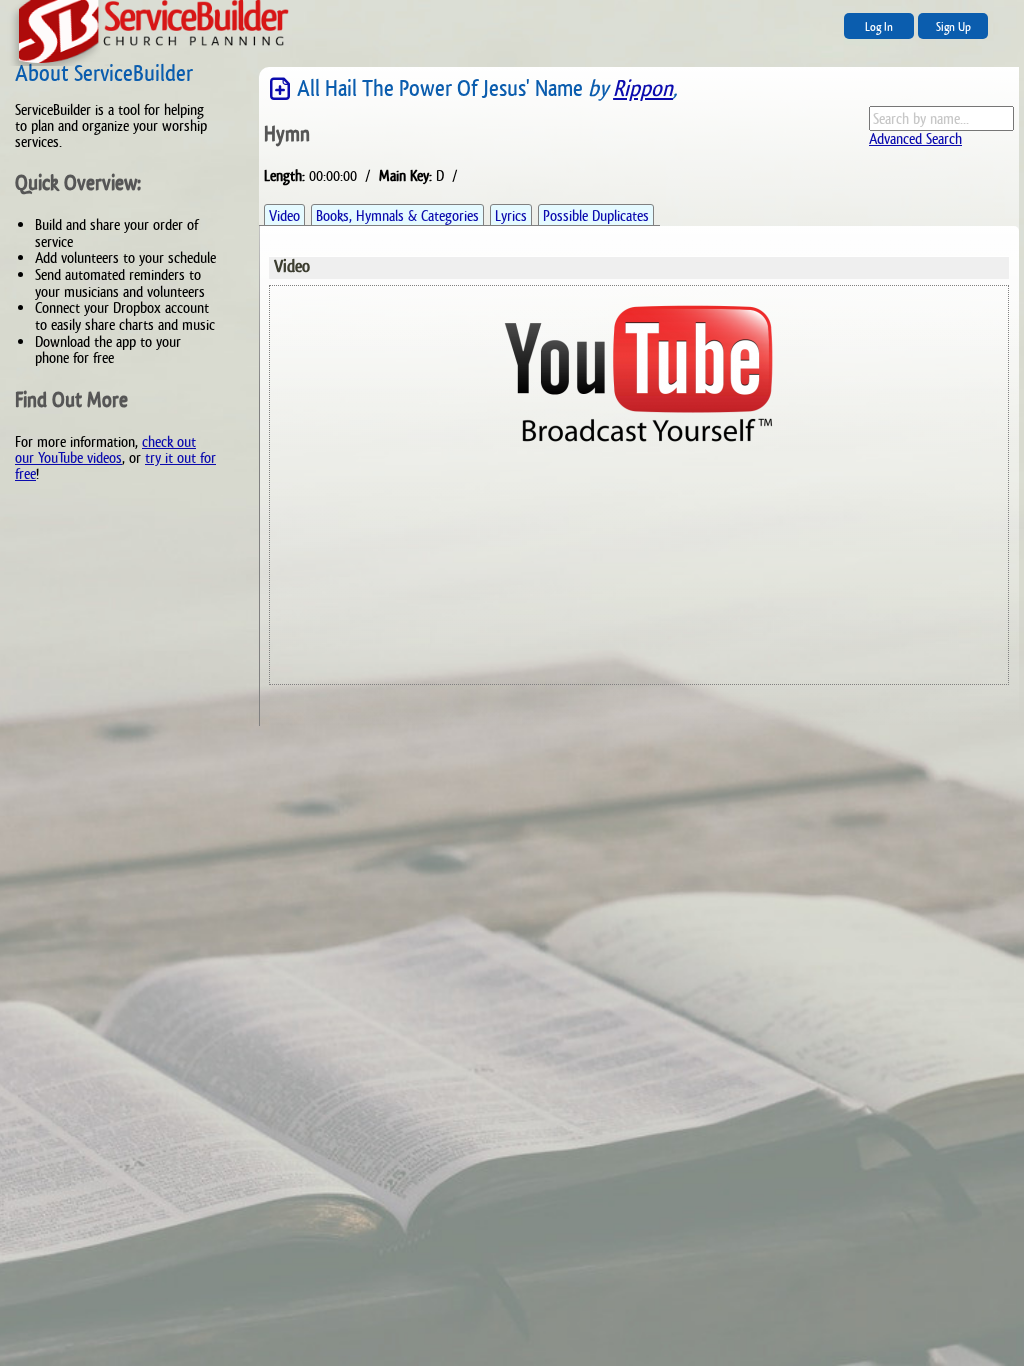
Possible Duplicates (596, 215)
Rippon (643, 88)
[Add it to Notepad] (281, 89)
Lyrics (511, 215)
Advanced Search (915, 138)
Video (284, 215)
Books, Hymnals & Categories (397, 215)
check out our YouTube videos (105, 449)
